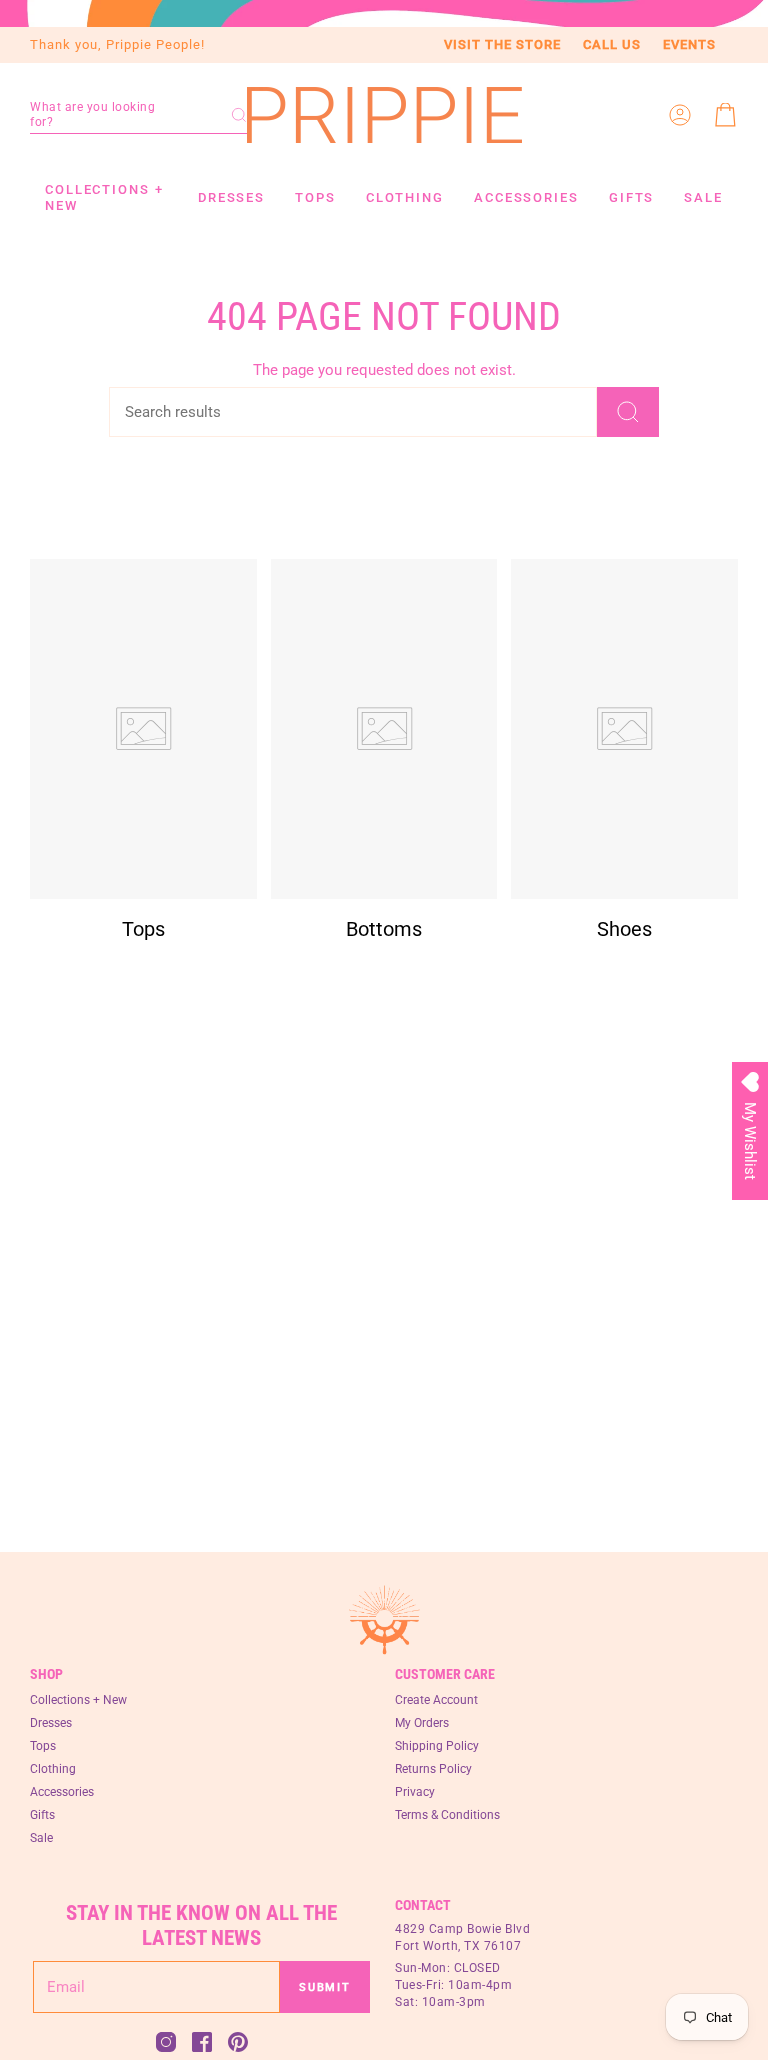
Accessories (62, 1792)
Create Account (436, 1700)
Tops (43, 1746)
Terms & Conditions (447, 1815)
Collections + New (78, 1700)
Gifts (42, 1815)
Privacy (415, 1792)
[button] (138, 115)
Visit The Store (502, 44)
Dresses (51, 1723)
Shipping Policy (437, 1746)
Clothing (53, 1769)
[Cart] (726, 115)
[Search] (628, 412)
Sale (41, 1838)
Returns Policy (433, 1769)
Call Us (612, 44)
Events (689, 44)
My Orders (422, 1723)
